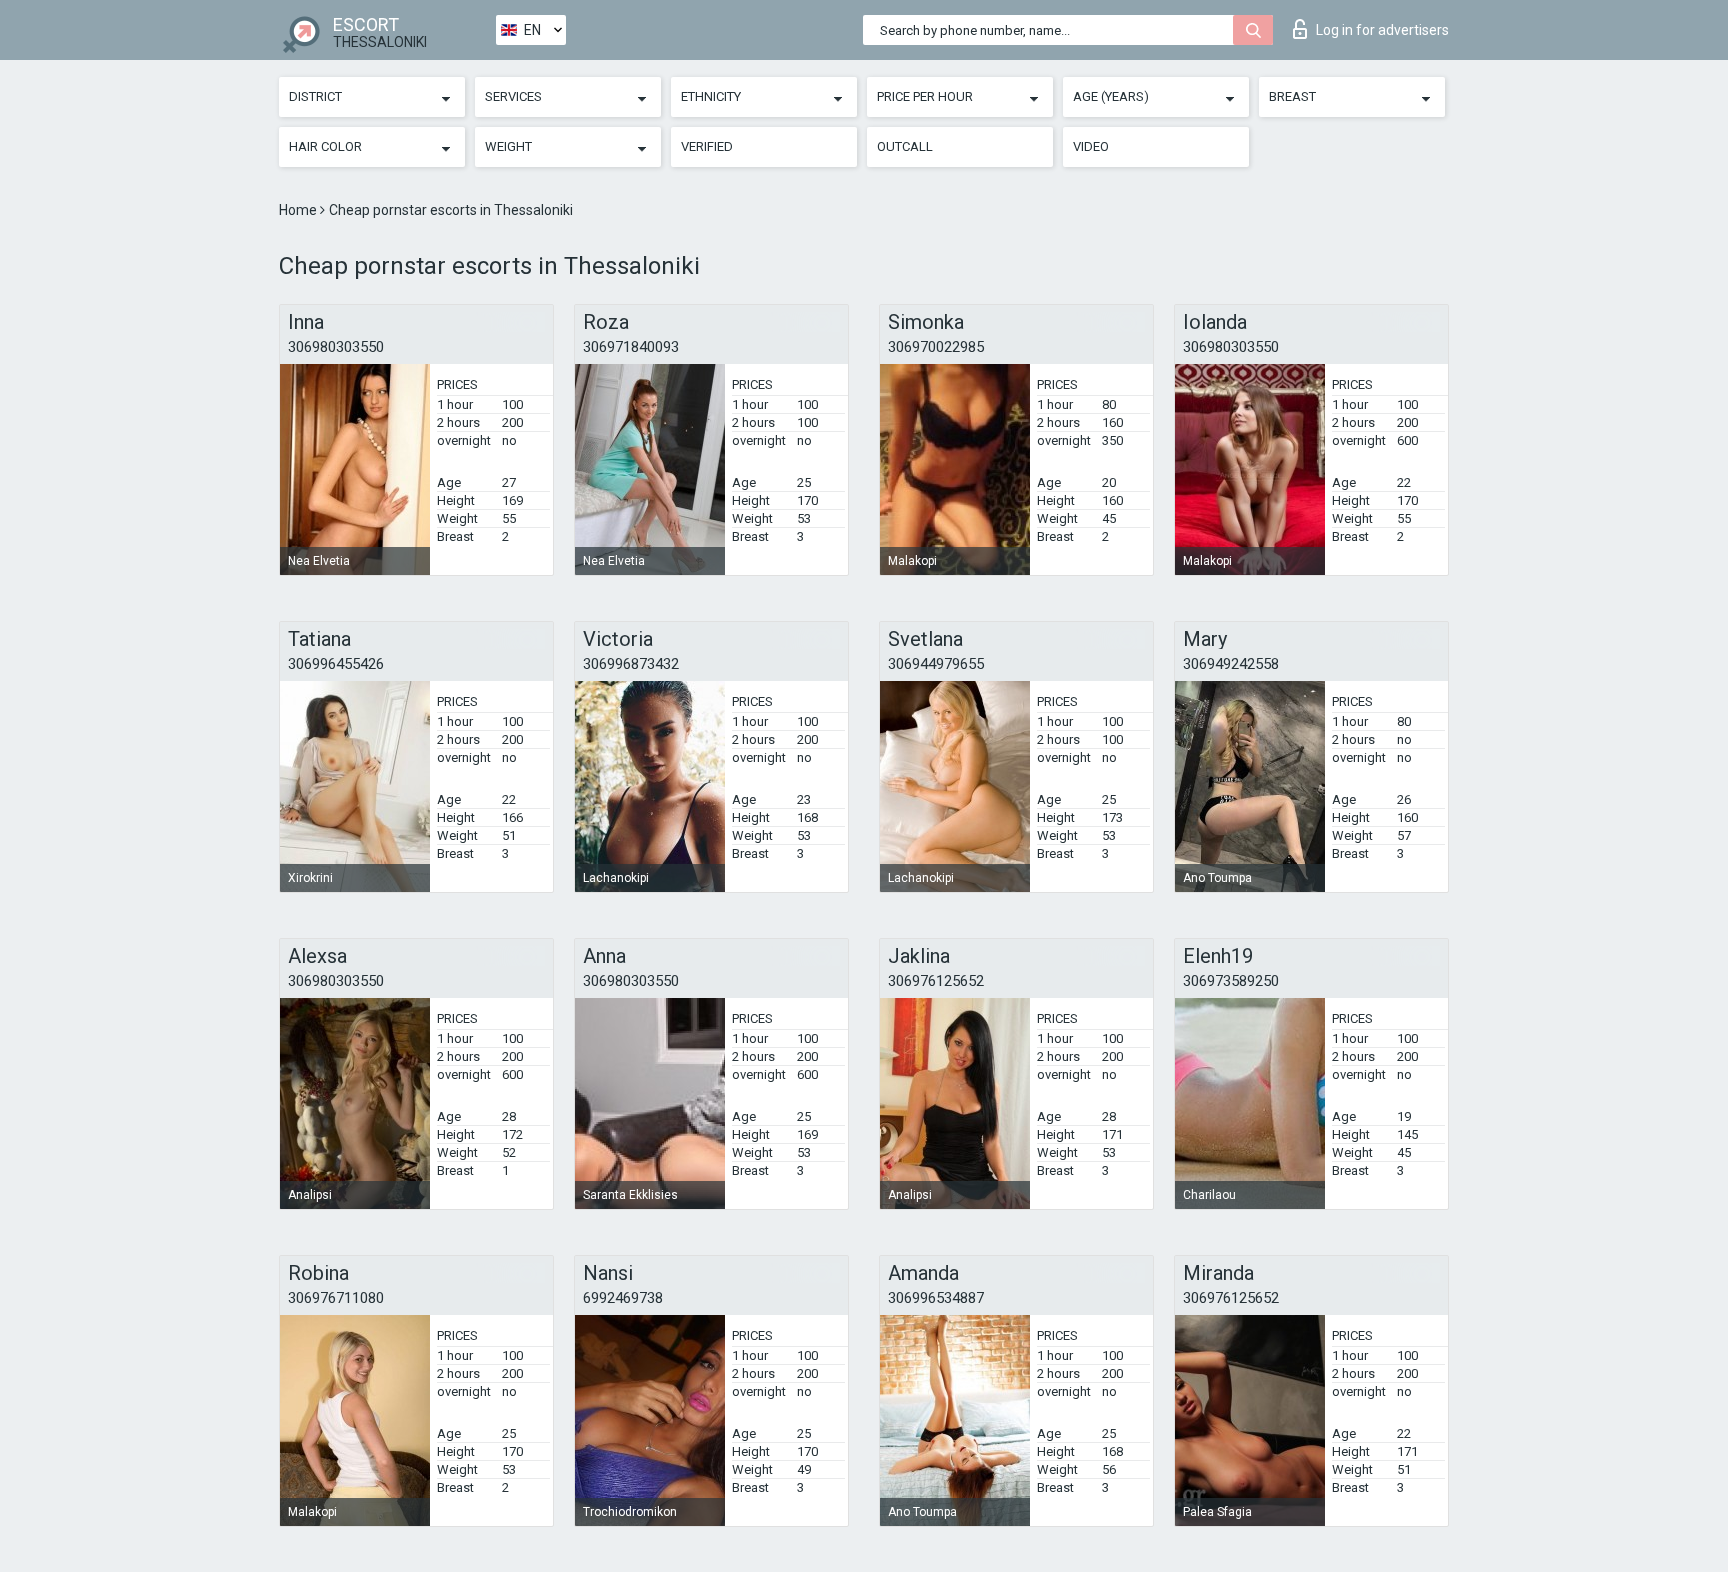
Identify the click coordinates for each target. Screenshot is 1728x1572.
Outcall (905, 146)
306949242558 (1231, 664)
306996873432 (631, 664)
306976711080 (336, 1298)
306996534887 (936, 1298)
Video (1091, 146)
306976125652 (936, 981)
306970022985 (936, 347)
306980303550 (336, 347)
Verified (707, 146)
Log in (1382, 30)
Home (299, 210)
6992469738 (623, 1298)
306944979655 (936, 664)
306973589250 (1231, 981)
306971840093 (631, 347)
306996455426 (336, 664)
